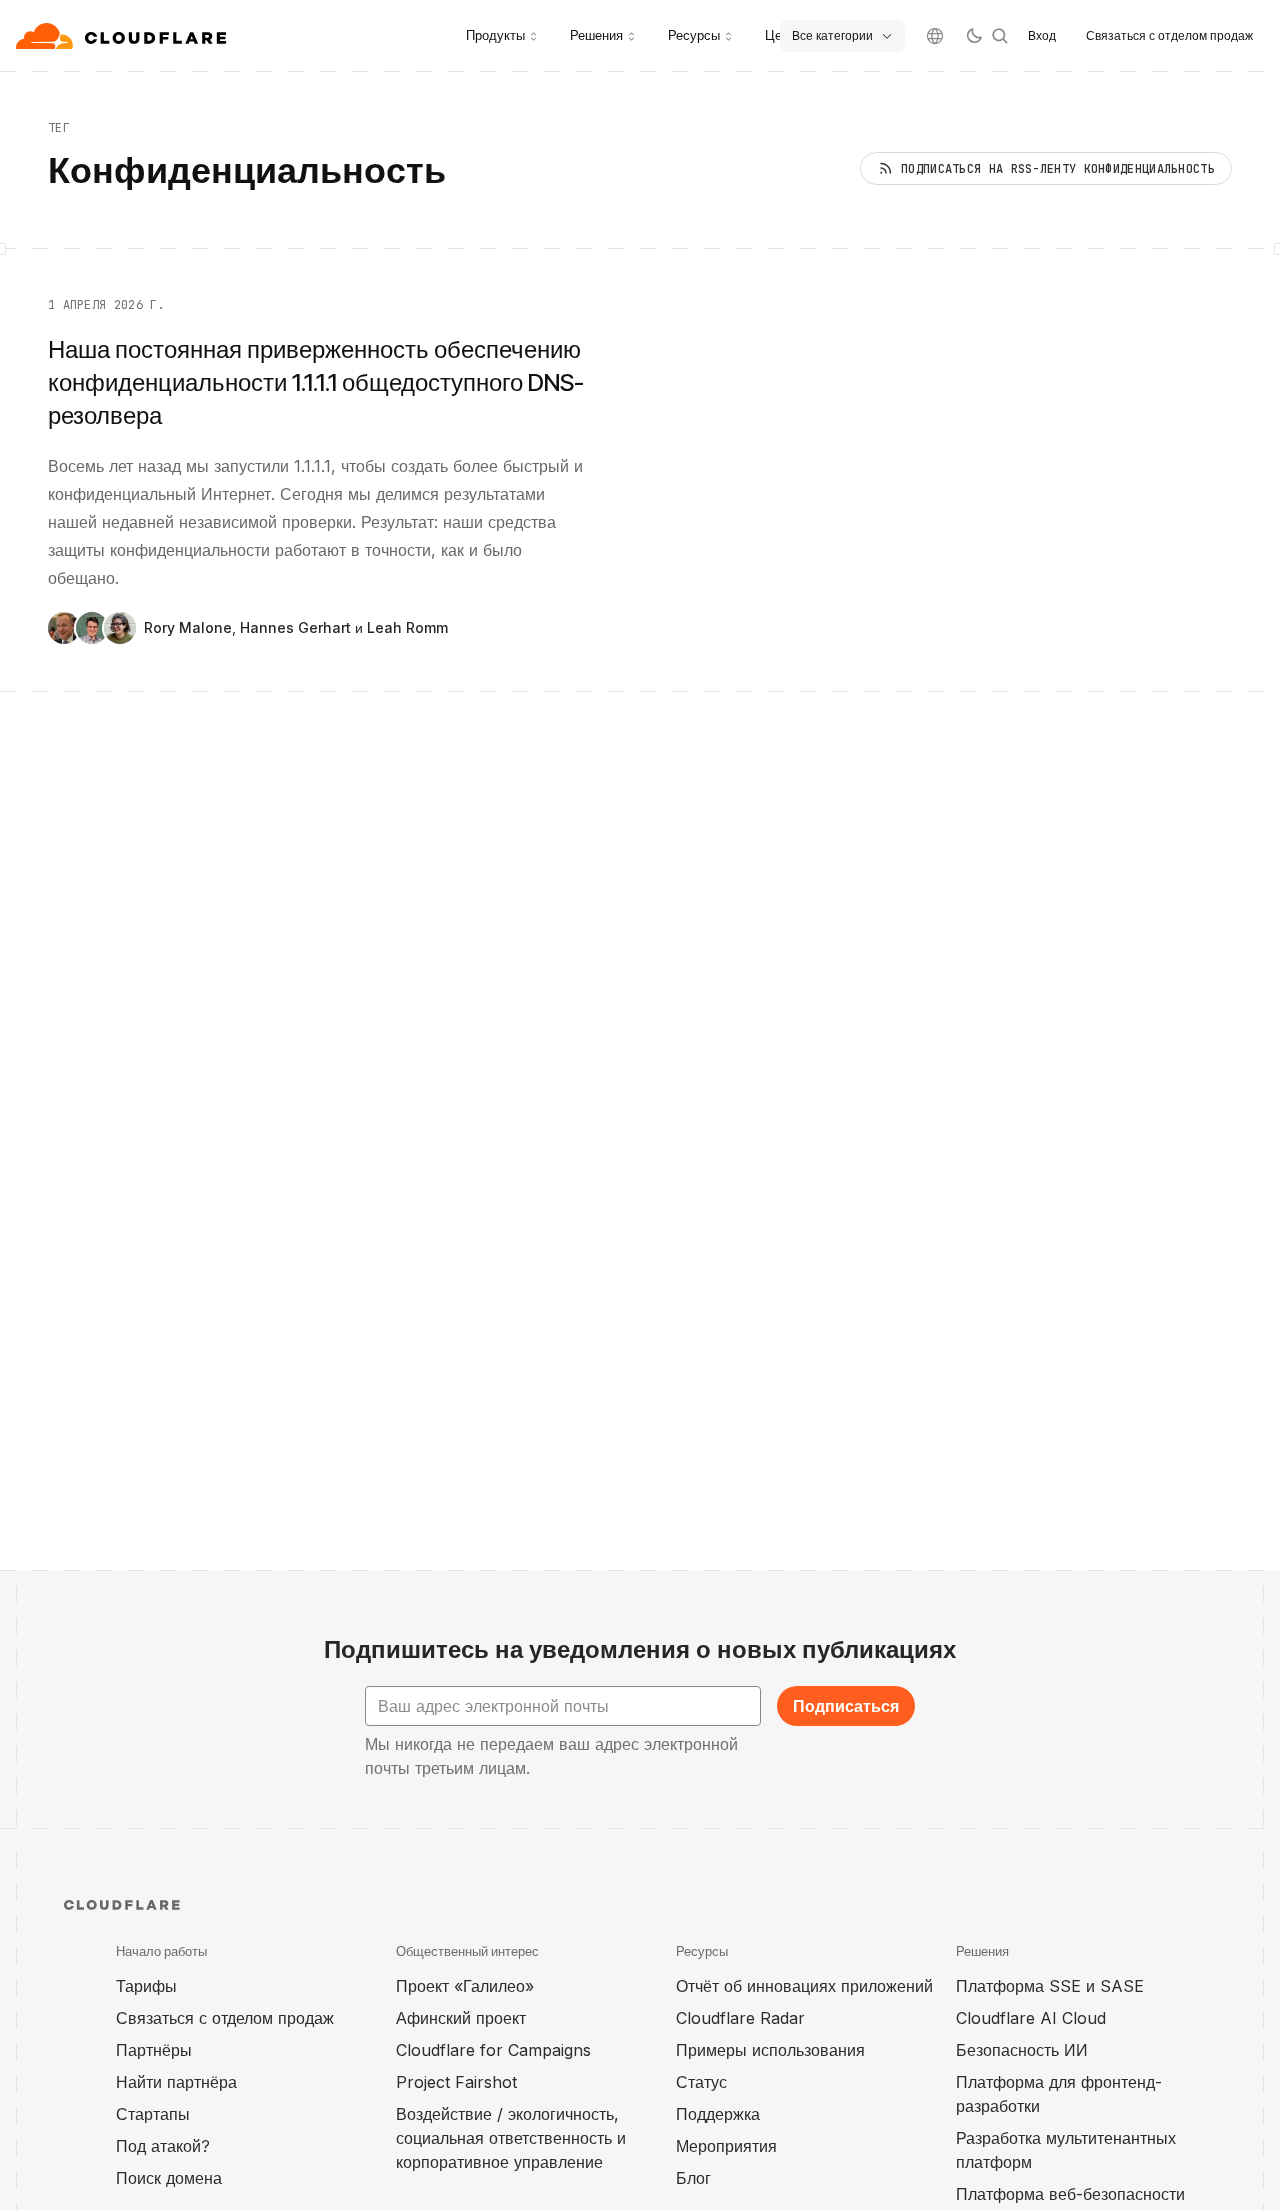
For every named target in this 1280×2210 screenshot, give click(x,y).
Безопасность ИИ (1022, 2050)
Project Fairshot (456, 2082)
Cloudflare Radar (740, 2018)
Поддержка (718, 2114)
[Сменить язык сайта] (935, 36)
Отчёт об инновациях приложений (804, 1986)
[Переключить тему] (974, 36)
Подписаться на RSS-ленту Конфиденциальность (1058, 169)
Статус (701, 2082)
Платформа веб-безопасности (1070, 2194)
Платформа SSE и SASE (1050, 1986)
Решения (596, 35)
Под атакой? (163, 2146)
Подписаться (846, 1706)
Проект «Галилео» (465, 1986)
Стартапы (153, 2114)
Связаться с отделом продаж (1169, 35)
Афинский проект (461, 2018)
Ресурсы (694, 35)
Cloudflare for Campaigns (493, 2050)
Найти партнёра (176, 2082)
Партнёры (154, 2050)
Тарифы (146, 1986)
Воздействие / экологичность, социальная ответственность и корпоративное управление (511, 2138)
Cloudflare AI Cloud (1031, 2018)
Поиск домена (169, 2178)
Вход (1042, 35)
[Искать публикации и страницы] (1000, 36)
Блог (693, 2178)
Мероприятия (726, 2146)
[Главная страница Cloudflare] (123, 36)
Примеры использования (770, 2050)
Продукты (495, 35)
